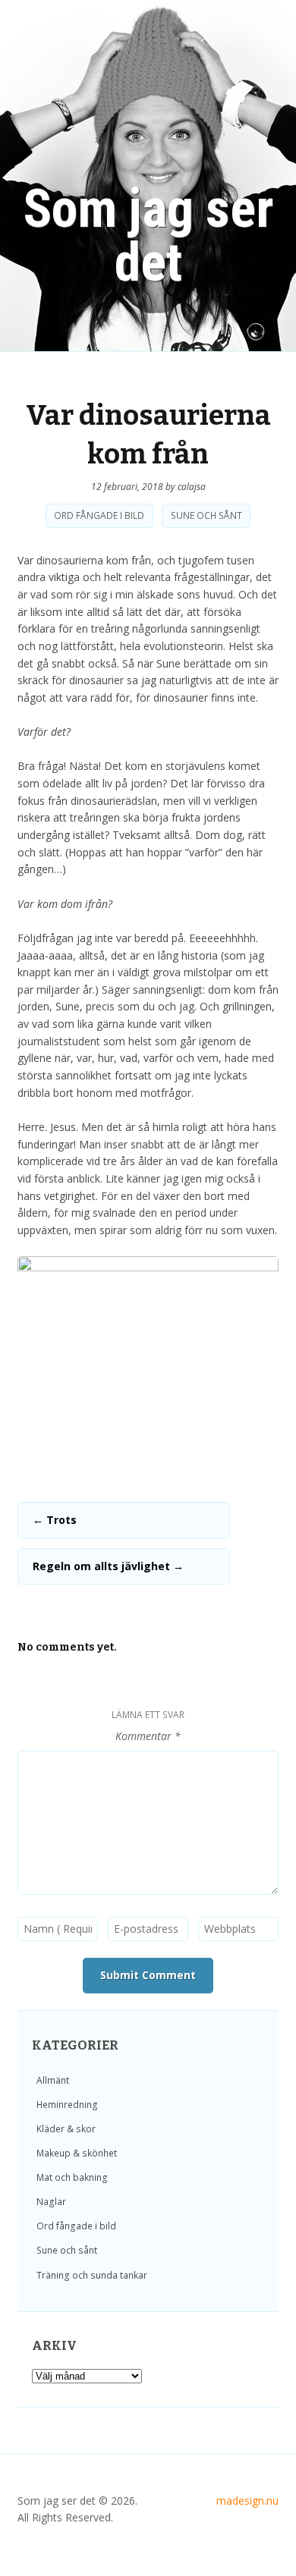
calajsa (192, 487)
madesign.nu (247, 2501)
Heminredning (67, 2105)
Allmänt (53, 2080)
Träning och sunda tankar (92, 2275)
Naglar (51, 2202)
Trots (55, 1520)
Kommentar (148, 1736)
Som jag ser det (148, 236)
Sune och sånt (206, 516)
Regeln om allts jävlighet (108, 1566)
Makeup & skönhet (77, 2153)
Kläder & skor (66, 2129)
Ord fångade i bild (99, 516)
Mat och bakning (72, 2177)
